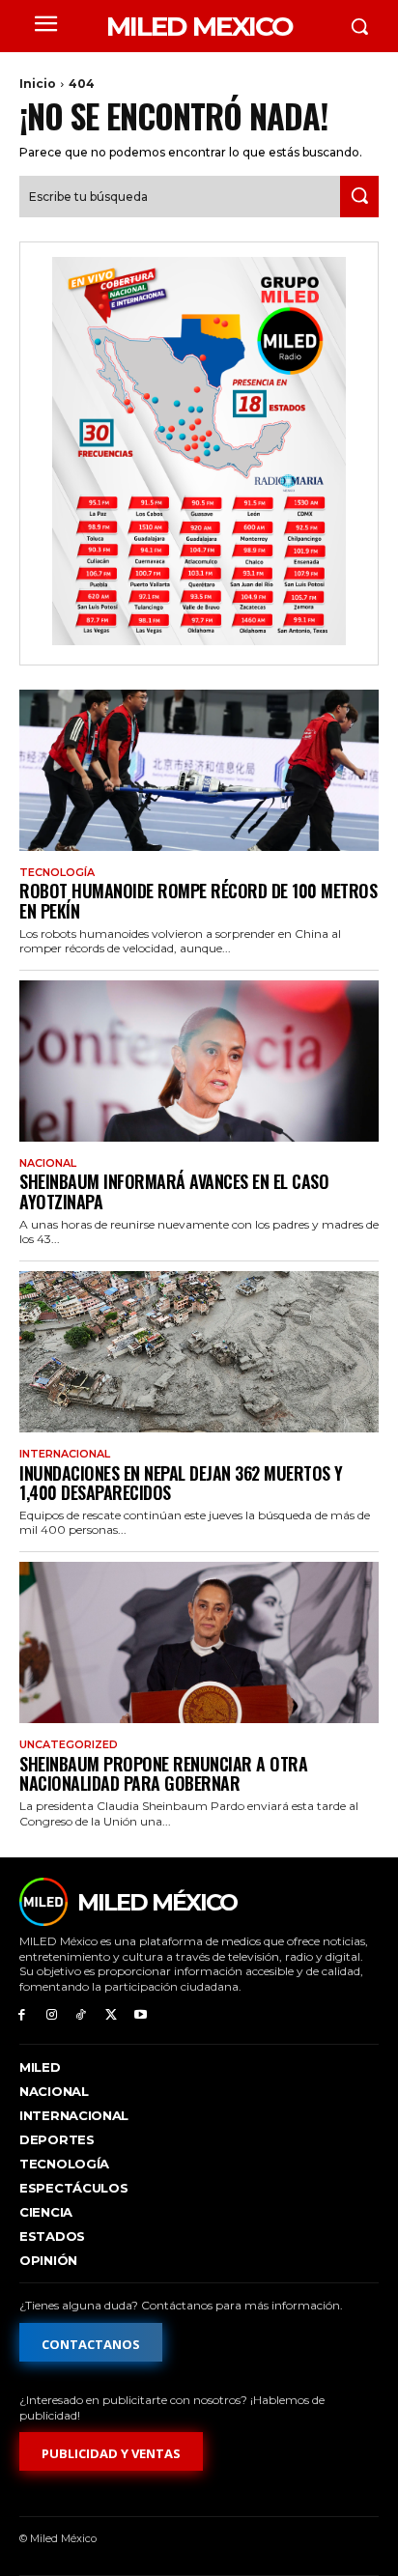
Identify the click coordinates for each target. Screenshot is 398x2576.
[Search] (359, 197)
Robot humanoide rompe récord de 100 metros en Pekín (198, 901)
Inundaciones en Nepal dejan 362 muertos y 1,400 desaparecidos (181, 1483)
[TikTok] (82, 2015)
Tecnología (57, 873)
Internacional (65, 1454)
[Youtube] (141, 2015)
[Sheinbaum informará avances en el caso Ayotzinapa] (199, 1061)
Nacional (48, 1163)
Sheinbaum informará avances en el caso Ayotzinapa (174, 1191)
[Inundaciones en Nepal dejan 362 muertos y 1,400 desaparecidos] (199, 1352)
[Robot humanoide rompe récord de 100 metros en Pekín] (199, 770)
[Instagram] (52, 2015)
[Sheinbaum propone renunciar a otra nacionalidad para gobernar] (199, 1642)
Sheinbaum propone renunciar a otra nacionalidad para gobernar (163, 1774)
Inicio (38, 84)
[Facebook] (22, 2015)
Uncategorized (69, 1745)
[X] (111, 2015)
